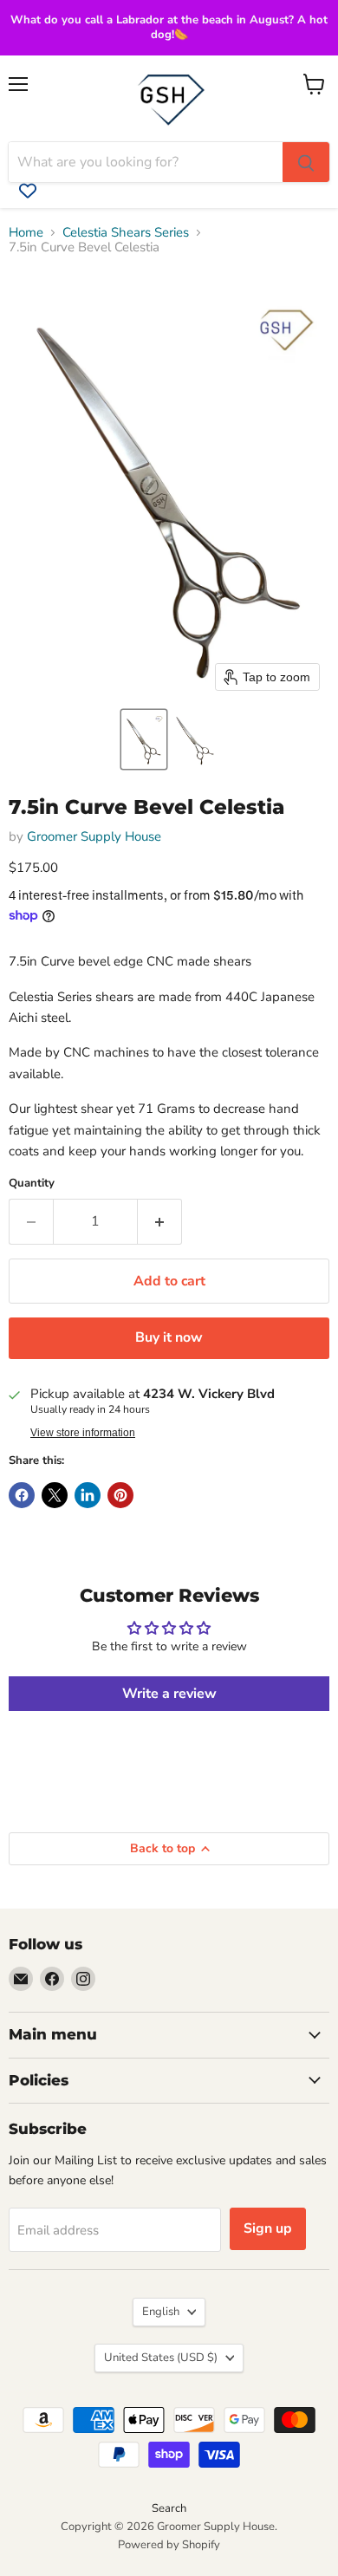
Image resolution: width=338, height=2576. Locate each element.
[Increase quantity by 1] (160, 1221)
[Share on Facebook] (22, 1495)
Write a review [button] (169, 1694)
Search (169, 2508)
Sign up (268, 2228)
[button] (144, 739)
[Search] (306, 162)
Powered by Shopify (169, 2545)
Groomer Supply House (94, 836)
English (161, 2312)
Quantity (32, 1184)
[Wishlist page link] (28, 191)
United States (161, 2358)
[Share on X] (55, 1495)
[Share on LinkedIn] (88, 1495)
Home (26, 233)
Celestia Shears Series (126, 233)
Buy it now (169, 1337)
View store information (83, 1433)
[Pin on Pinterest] (120, 1495)
